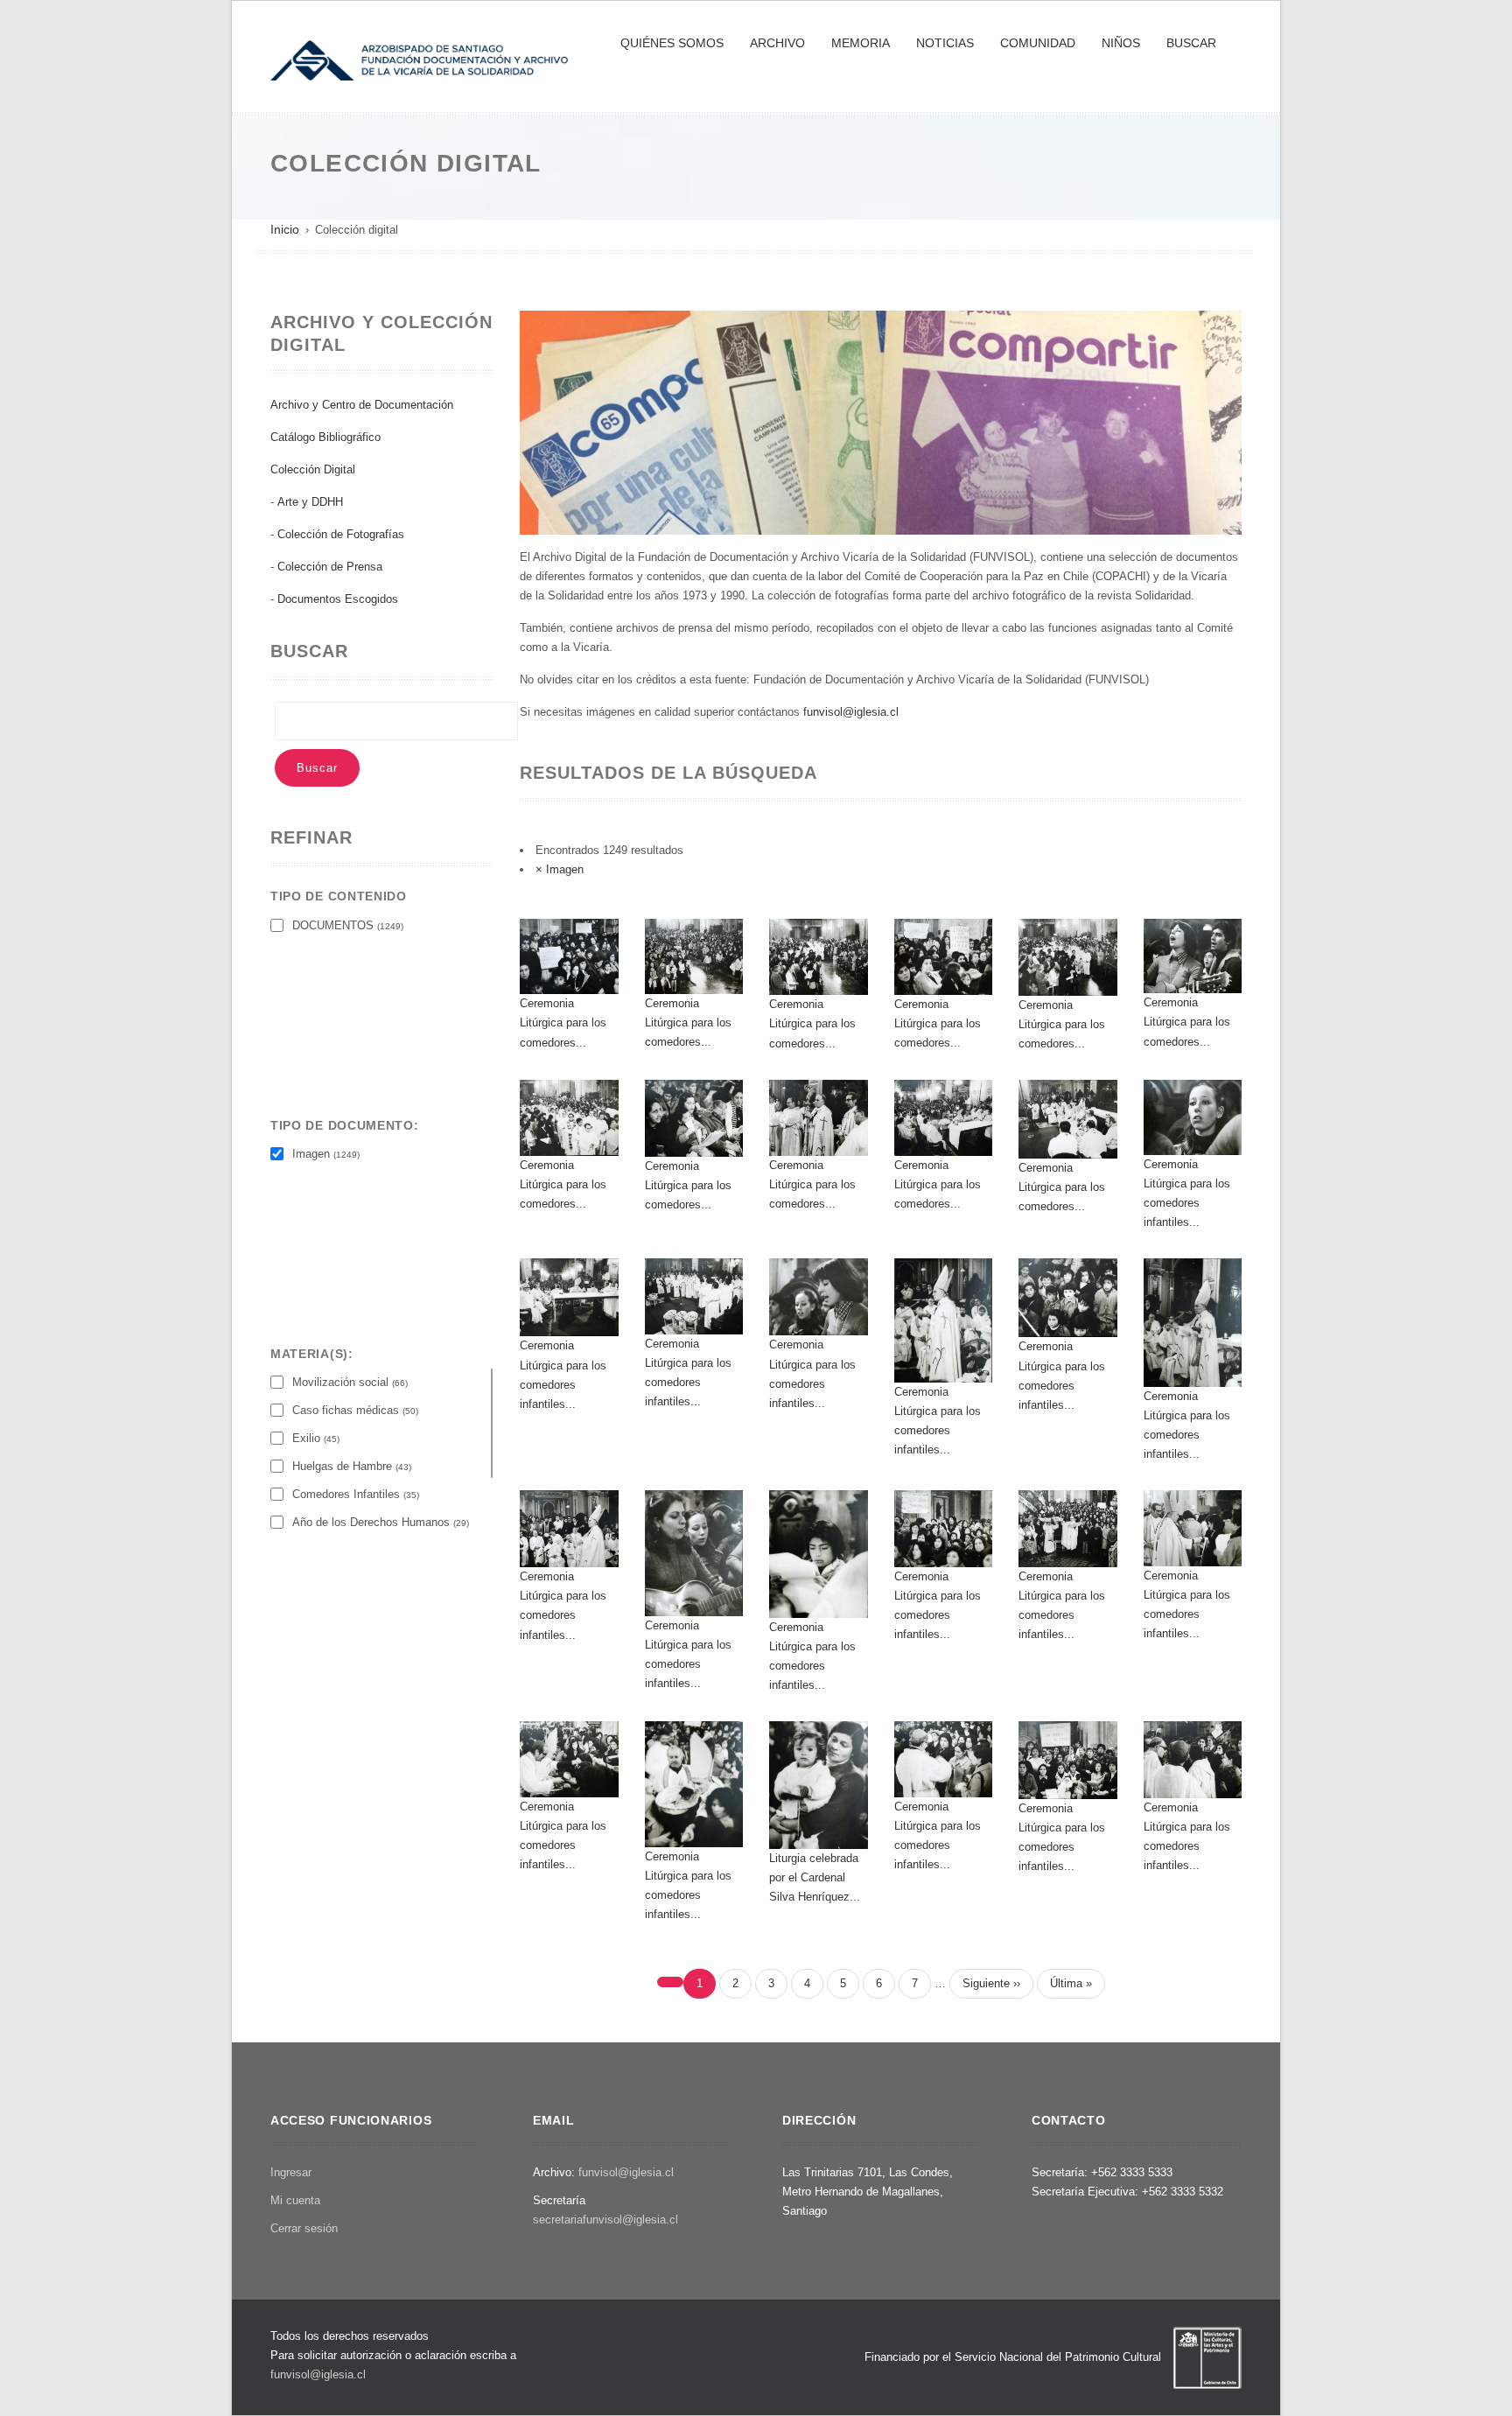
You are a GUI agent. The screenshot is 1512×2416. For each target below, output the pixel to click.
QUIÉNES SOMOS (672, 43)
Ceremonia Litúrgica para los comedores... (563, 1022)
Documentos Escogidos (338, 599)
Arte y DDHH (310, 502)
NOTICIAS (945, 43)
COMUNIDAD (1038, 43)
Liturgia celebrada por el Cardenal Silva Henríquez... (815, 1877)
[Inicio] (419, 59)
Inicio (285, 229)
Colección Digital (313, 469)
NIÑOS (1121, 43)
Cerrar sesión (304, 2228)
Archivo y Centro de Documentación (362, 405)
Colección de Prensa (330, 567)
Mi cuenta (295, 2200)
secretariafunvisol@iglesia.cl (605, 2220)
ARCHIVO (777, 43)
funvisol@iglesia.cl (851, 712)
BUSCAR (1191, 43)
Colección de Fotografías (341, 534)
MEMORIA (861, 43)
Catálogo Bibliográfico (325, 437)
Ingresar (291, 2172)
